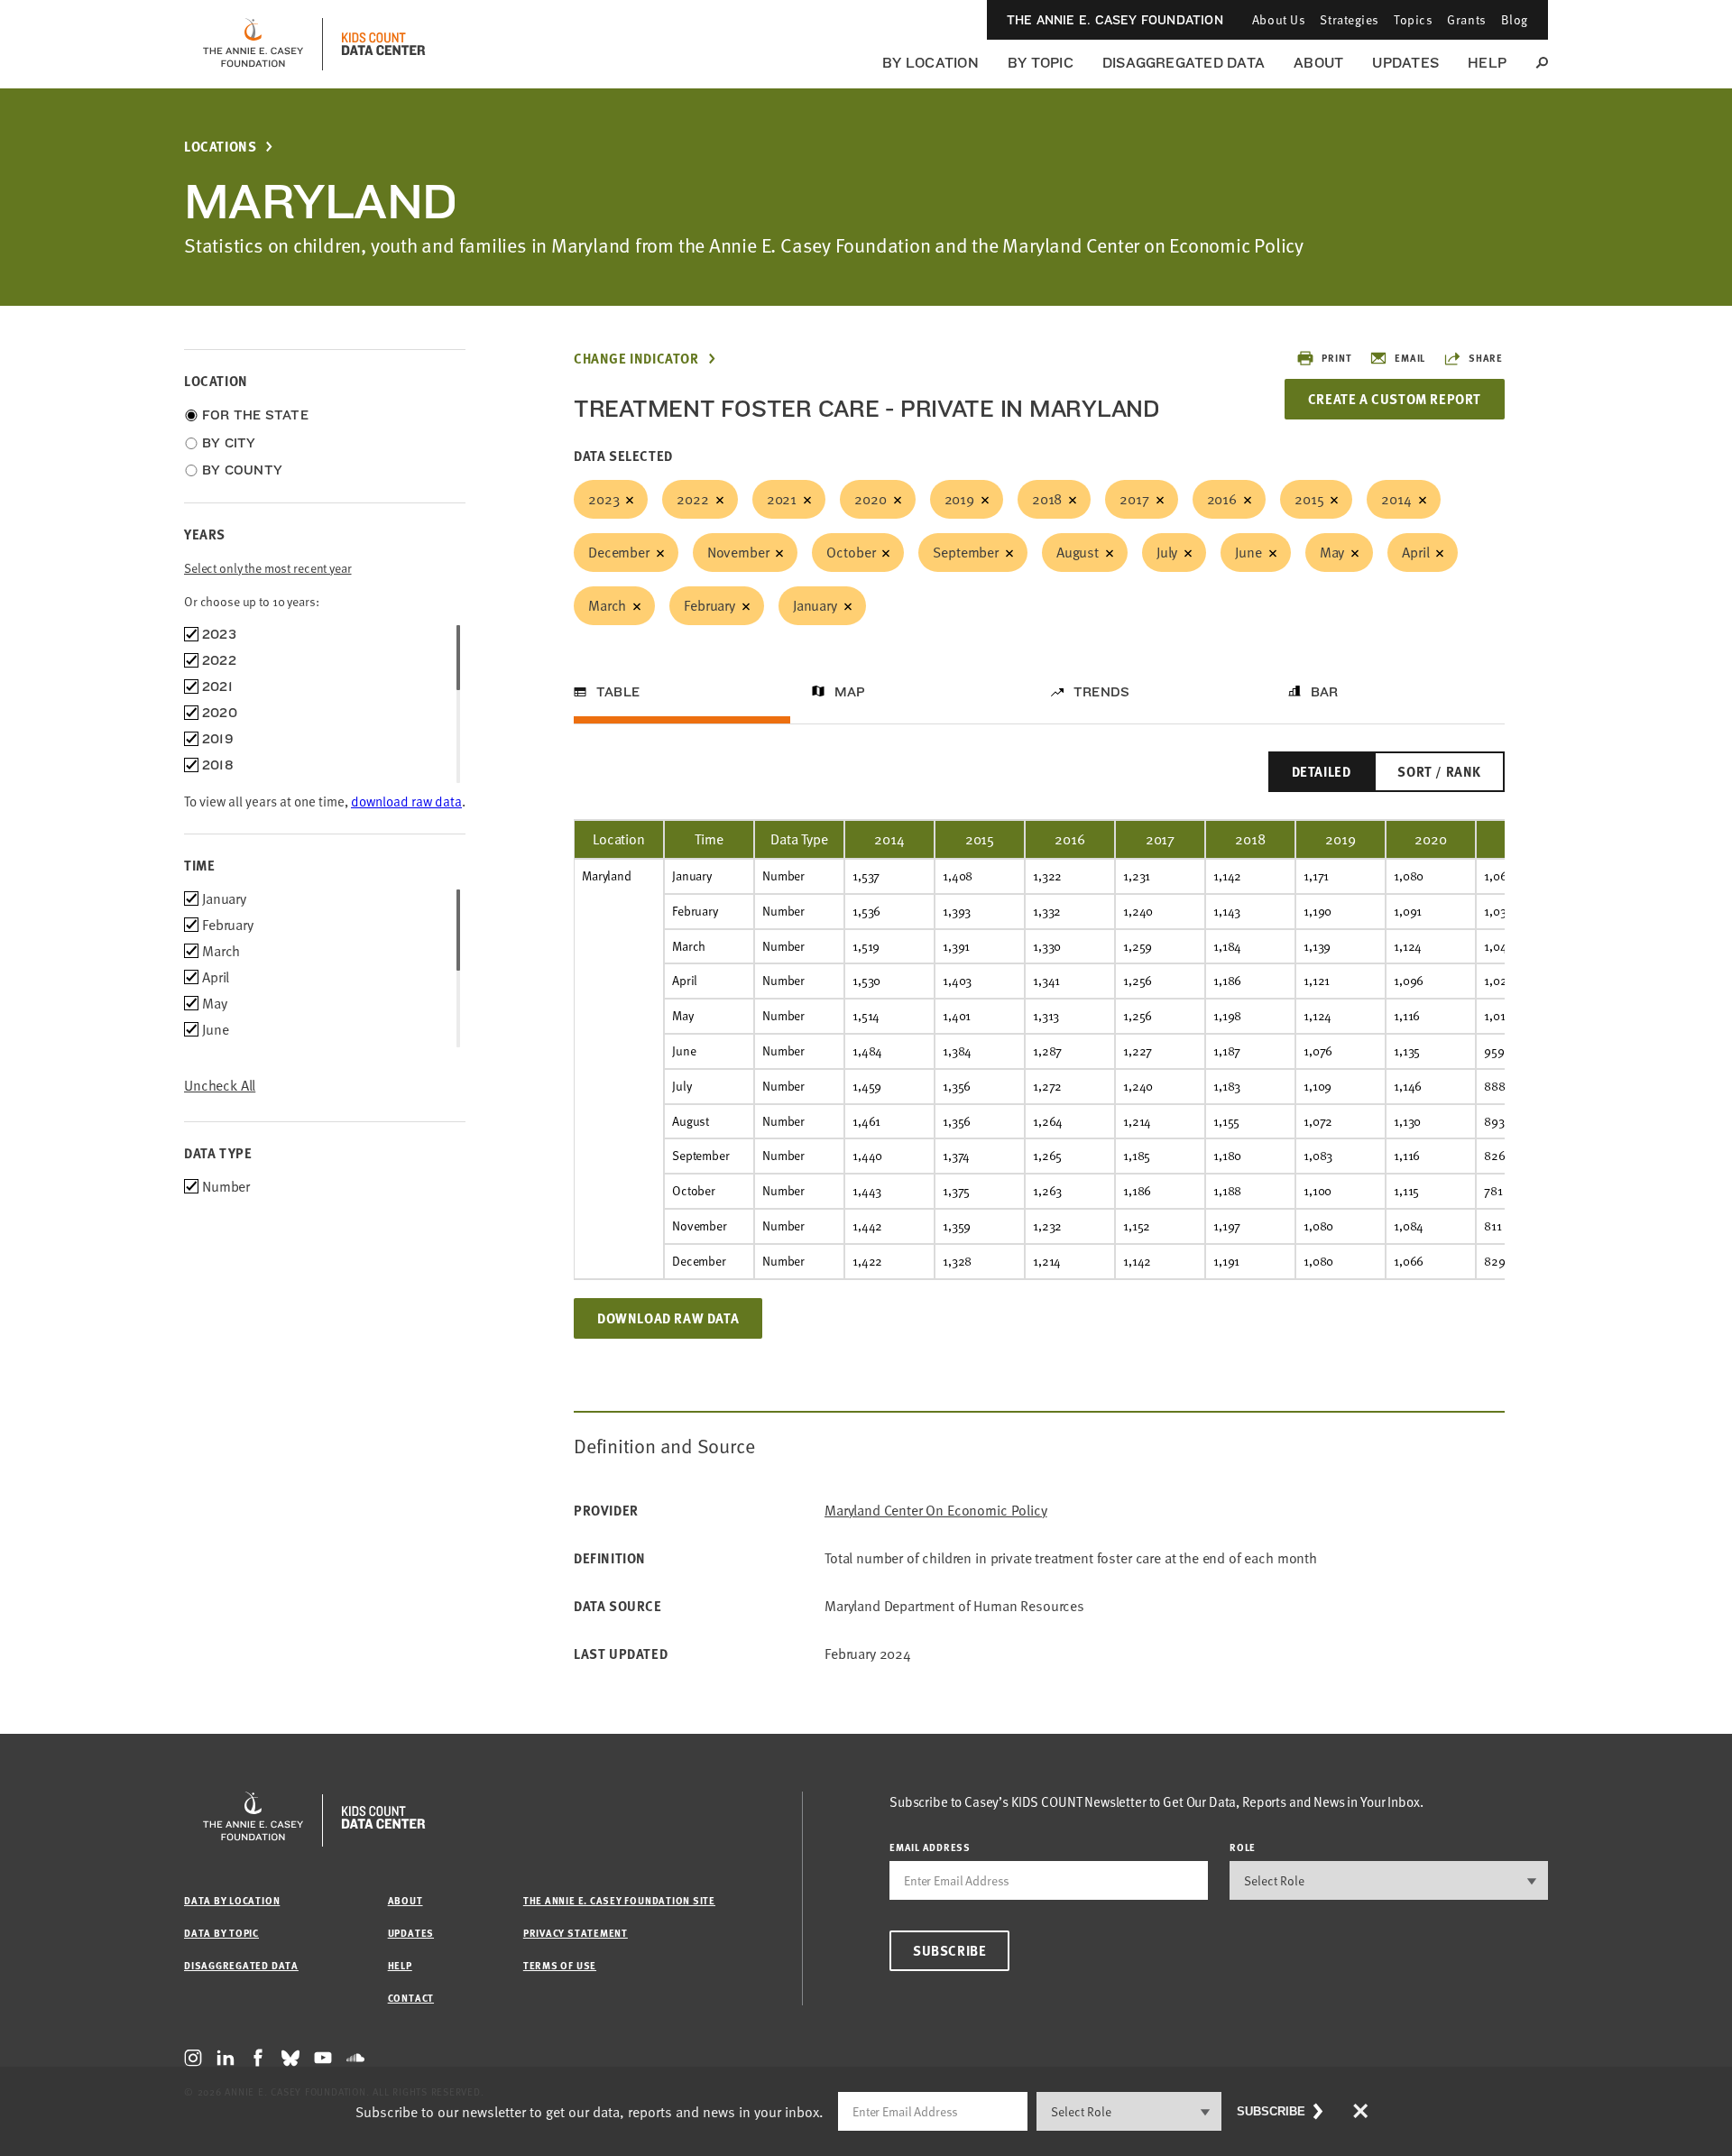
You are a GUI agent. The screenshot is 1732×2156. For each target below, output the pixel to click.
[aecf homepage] (253, 44)
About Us (1279, 19)
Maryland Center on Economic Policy (936, 1511)
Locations (220, 147)
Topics (1413, 19)
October (851, 552)
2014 (1396, 499)
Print (1336, 358)
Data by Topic (221, 1933)
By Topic (1041, 63)
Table (618, 692)
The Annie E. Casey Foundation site (619, 1900)
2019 (959, 499)
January (815, 605)
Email (1410, 358)
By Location (930, 63)
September (966, 552)
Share (1486, 358)
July (1167, 552)
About (1318, 63)
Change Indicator (636, 359)
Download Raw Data (668, 1318)
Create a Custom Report (1395, 399)
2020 (870, 499)
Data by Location (232, 1900)
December (619, 552)
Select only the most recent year (268, 568)
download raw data (406, 801)
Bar (1325, 692)
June (1248, 552)
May (1332, 552)
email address (930, 1847)
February (709, 605)
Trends (1101, 692)
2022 (692, 499)
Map (850, 692)
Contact (411, 1998)
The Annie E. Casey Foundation (1115, 20)
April (1415, 552)
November (738, 552)
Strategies (1350, 19)
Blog (1515, 19)
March (607, 605)
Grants (1466, 19)
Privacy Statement (576, 1933)
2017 (1134, 499)
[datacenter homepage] (383, 44)
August (1078, 552)
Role (1243, 1847)
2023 (603, 499)
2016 (1222, 499)
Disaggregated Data (1184, 63)
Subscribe (949, 1950)
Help (1487, 63)
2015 (1309, 499)
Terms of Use (560, 1965)
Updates (1405, 63)
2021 (782, 499)
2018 (1047, 499)
